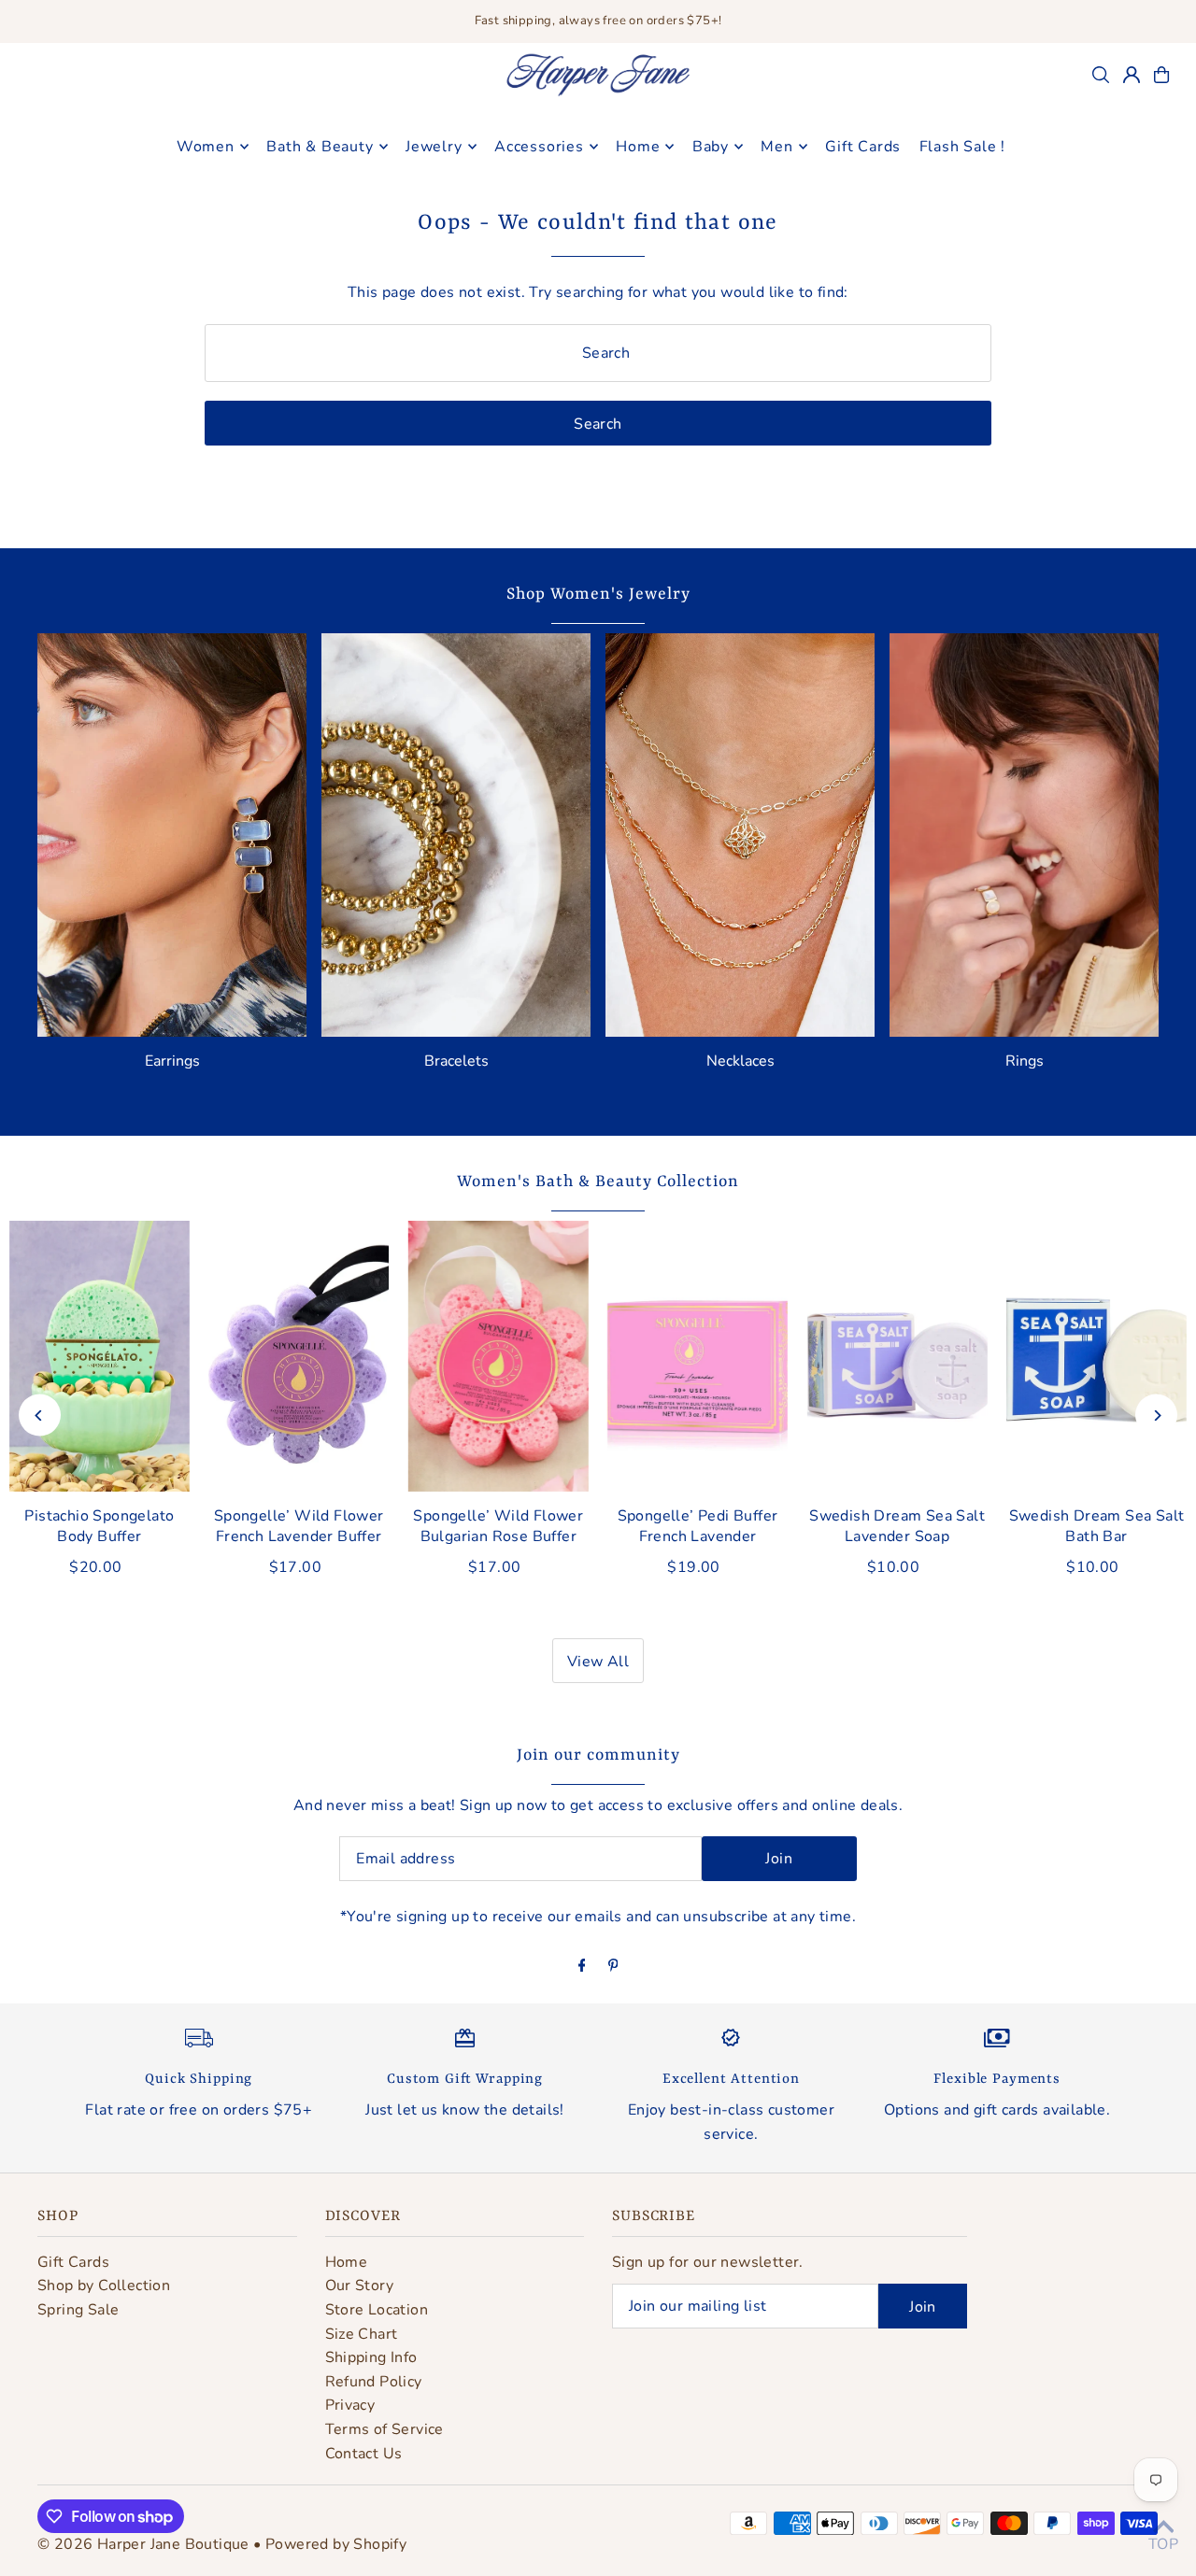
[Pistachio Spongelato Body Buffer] (100, 1356)
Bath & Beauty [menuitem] (320, 147)
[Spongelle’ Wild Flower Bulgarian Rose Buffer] (498, 1356)
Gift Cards (73, 2262)
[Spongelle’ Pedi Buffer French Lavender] (698, 1356)
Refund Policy (374, 2382)
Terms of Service (384, 2429)
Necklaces (740, 1061)
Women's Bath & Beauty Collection (598, 1182)
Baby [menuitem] (711, 147)
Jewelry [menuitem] (434, 147)
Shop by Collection (104, 2286)
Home (347, 2262)
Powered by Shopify (336, 2544)
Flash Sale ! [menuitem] (963, 147)
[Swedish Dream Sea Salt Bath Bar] (1096, 1356)
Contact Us (364, 2454)
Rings (1025, 1061)
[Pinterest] (613, 1967)
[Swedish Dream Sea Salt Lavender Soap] (897, 1356)
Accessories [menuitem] (539, 147)
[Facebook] (582, 1967)
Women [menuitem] (206, 147)
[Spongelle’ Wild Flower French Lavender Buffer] (299, 1356)
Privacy (350, 2405)
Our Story (360, 2286)
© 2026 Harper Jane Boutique (143, 2544)
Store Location (377, 2310)
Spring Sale (78, 2310)
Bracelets (456, 1061)
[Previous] (40, 1415)
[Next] (1156, 1415)
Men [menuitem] (776, 147)
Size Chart (362, 2334)
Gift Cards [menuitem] (863, 147)
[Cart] (1161, 75)
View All (598, 1662)
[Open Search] (1101, 75)
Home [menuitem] (638, 147)
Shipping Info (371, 2357)
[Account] (1132, 75)
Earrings (172, 1061)
